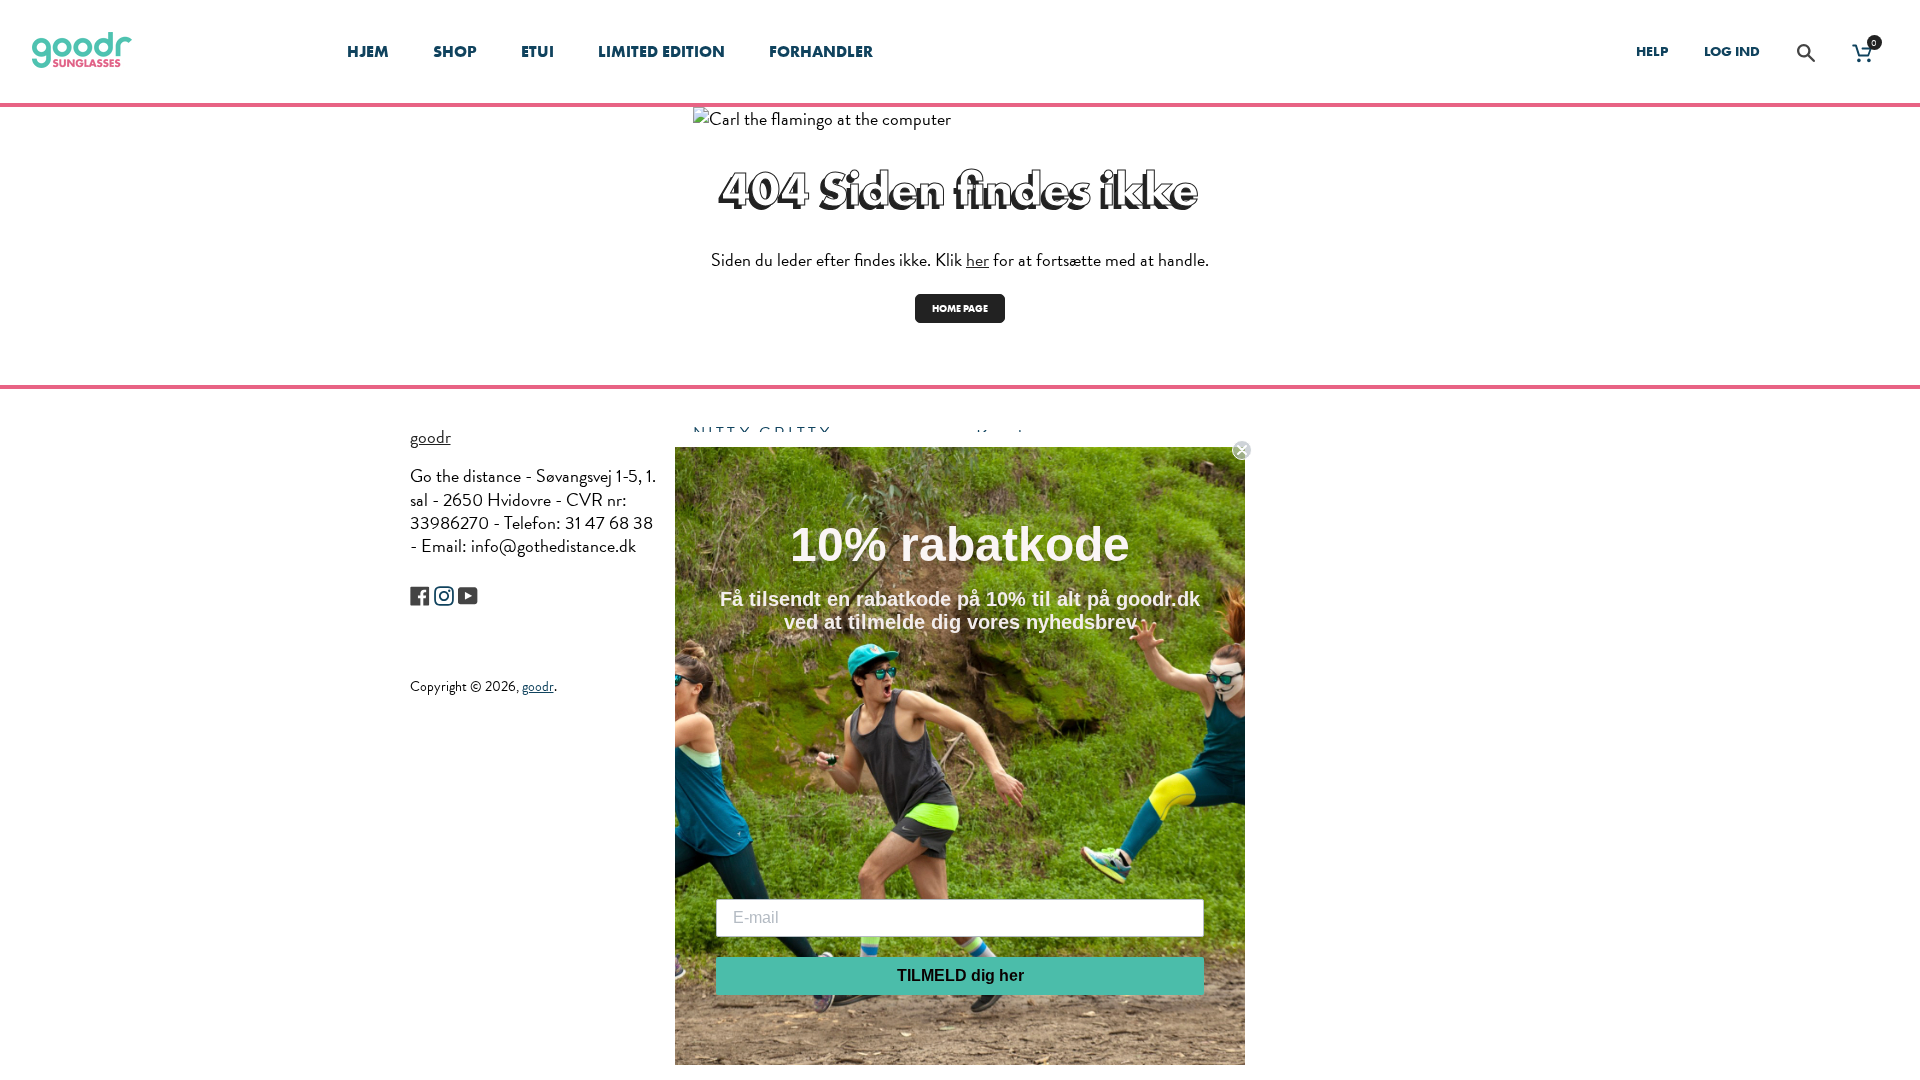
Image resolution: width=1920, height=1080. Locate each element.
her (977, 259)
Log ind (1732, 51)
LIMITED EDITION (661, 51)
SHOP (455, 51)
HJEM (368, 51)
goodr (430, 436)
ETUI (537, 51)
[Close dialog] (1242, 450)
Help (1652, 51)
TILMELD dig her (960, 975)
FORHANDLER (821, 51)
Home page (960, 308)
